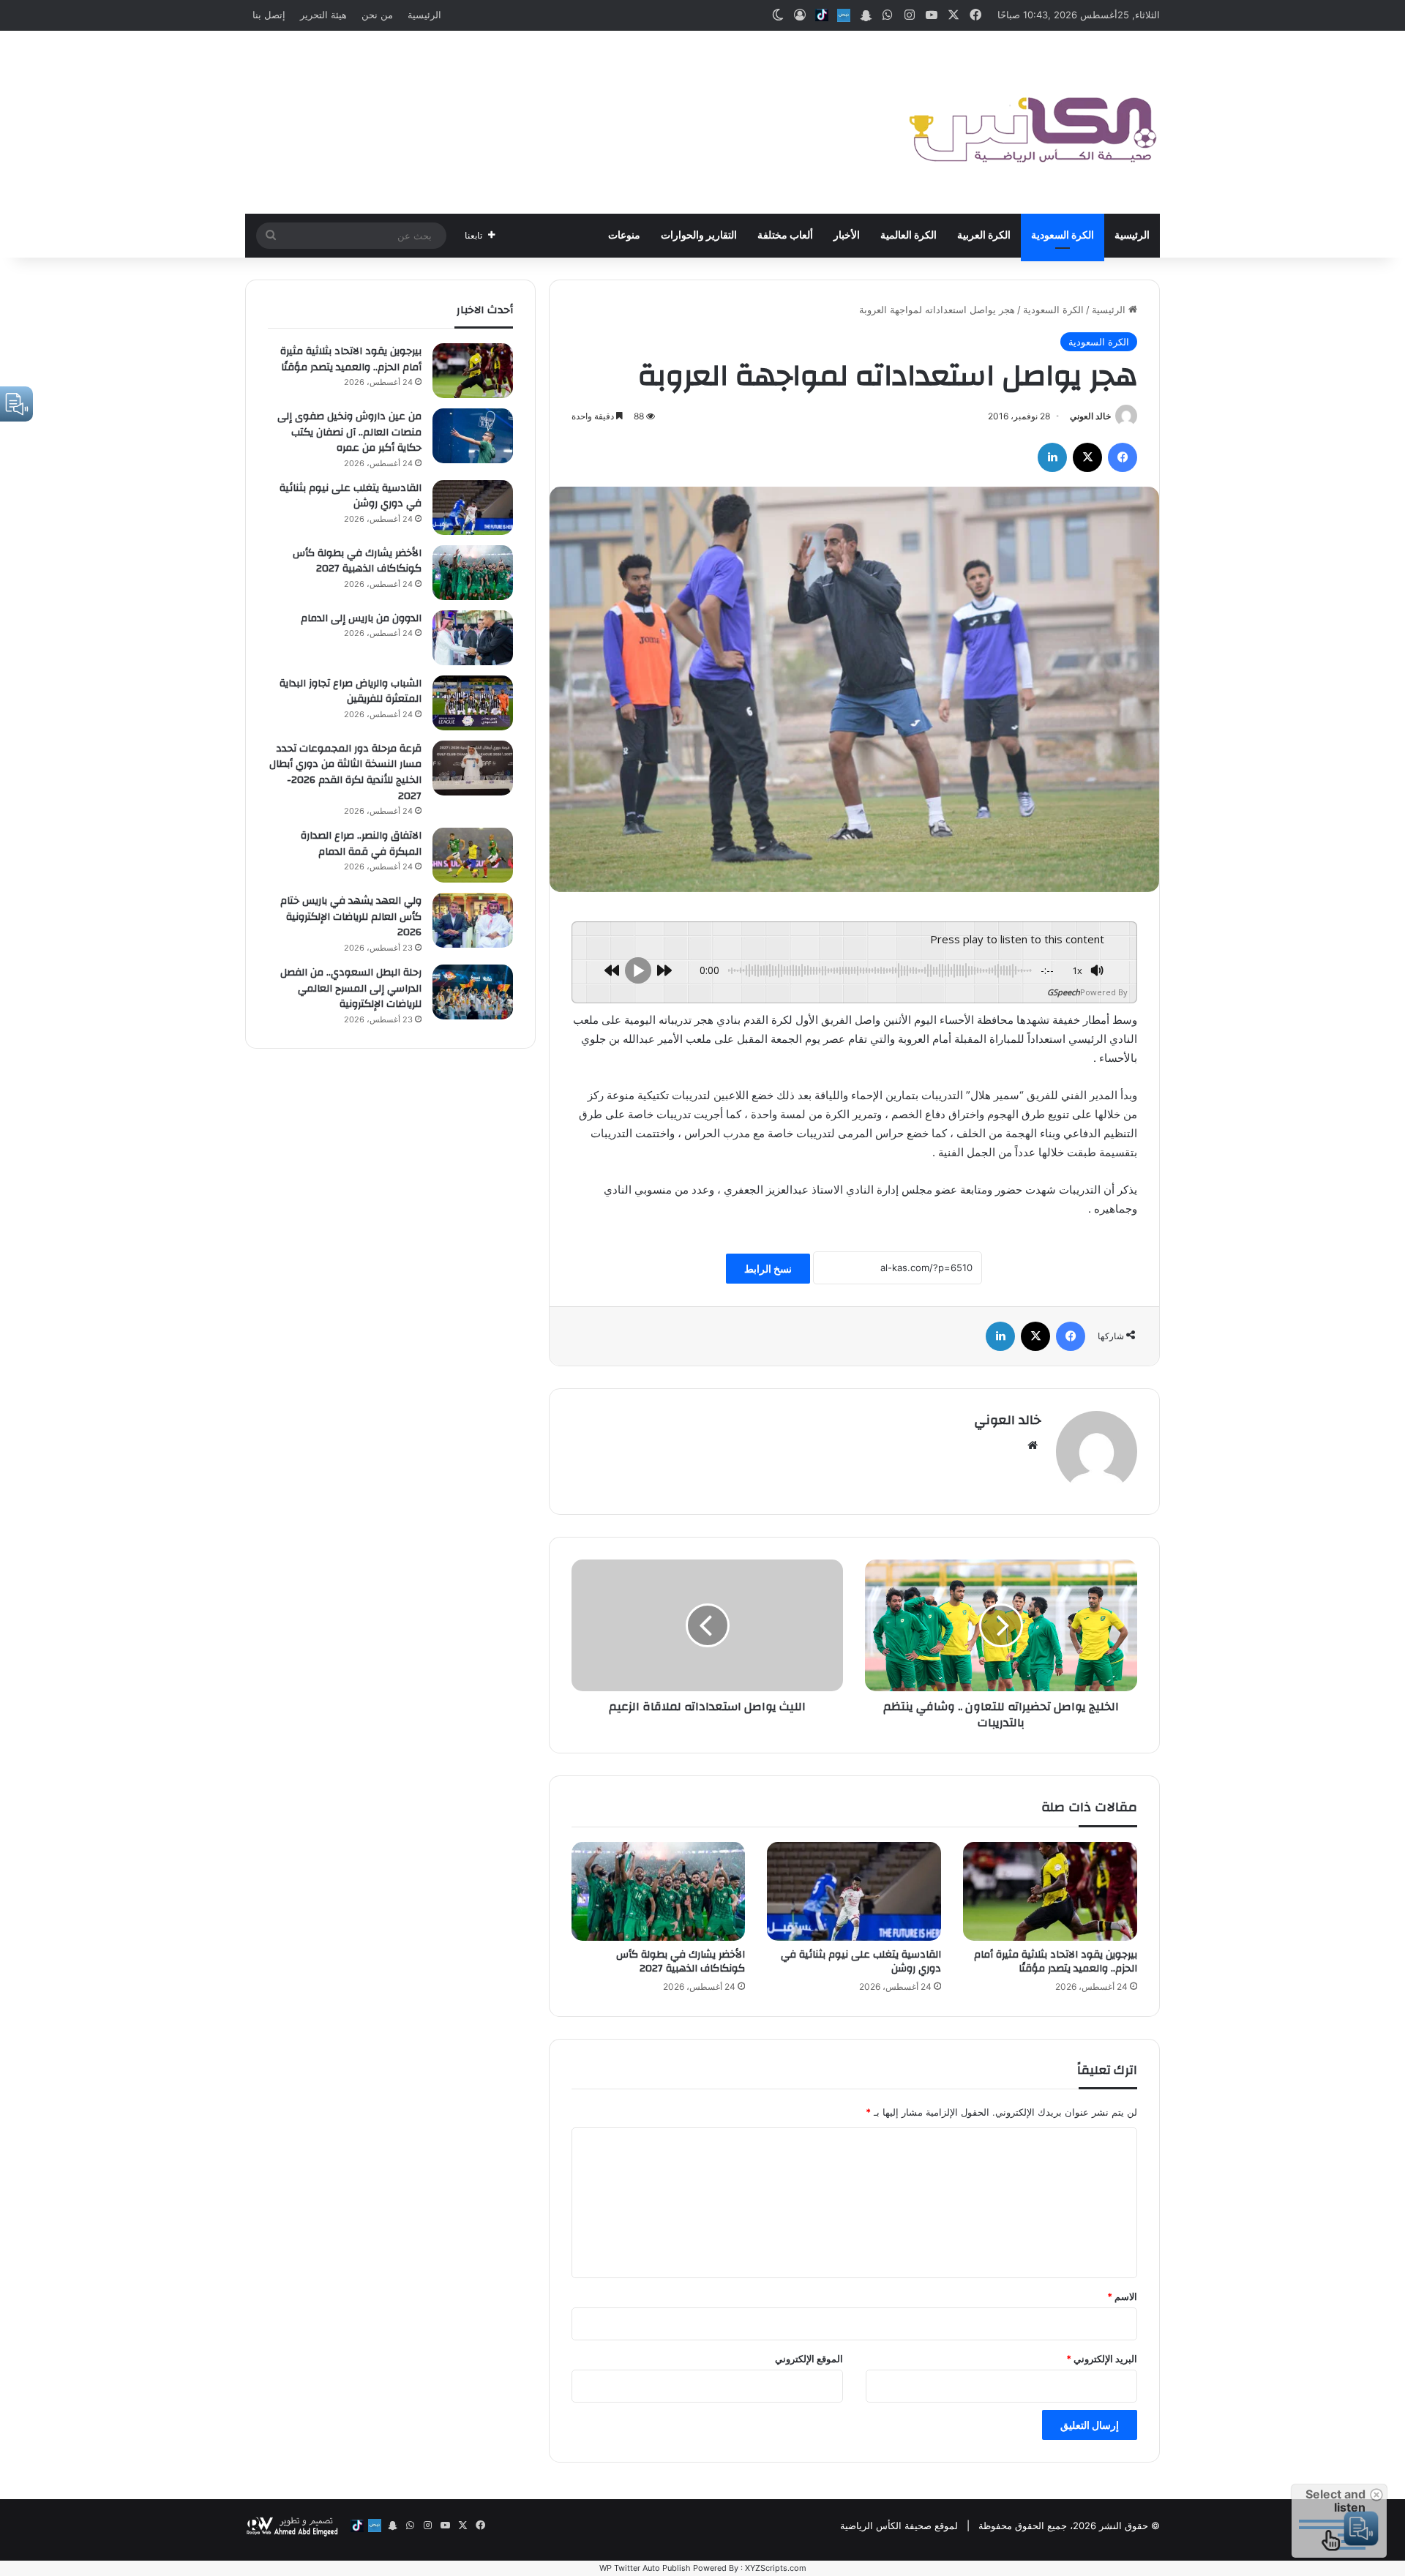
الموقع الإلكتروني (809, 2359)
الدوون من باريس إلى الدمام (361, 618)
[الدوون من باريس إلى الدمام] (473, 638)
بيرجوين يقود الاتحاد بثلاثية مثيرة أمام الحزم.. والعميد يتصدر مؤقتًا (1056, 1962)
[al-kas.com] (1032, 122)
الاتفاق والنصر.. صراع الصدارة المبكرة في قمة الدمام (361, 844)
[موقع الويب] (1033, 1445)
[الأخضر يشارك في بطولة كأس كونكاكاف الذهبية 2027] (659, 1891)
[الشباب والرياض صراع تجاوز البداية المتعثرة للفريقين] (473, 703)
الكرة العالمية (908, 236)
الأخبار (847, 236)
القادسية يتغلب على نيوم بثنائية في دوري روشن (861, 1962)
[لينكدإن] (1052, 457)
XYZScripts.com (776, 2568)
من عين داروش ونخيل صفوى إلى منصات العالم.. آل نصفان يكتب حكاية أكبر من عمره (349, 432)
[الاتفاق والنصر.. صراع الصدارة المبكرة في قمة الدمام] (473, 855)
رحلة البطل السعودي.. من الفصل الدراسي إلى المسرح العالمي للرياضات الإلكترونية (351, 988)
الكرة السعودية (1063, 236)
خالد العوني (1090, 416)
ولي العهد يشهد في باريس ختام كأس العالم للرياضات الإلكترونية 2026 (351, 917)
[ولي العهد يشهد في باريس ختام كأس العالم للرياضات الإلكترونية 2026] (473, 920)
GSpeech (1064, 992)
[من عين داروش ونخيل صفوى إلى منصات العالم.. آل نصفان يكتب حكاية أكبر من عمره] (473, 436)
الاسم (1122, 2296)
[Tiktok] (822, 15)
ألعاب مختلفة (785, 236)
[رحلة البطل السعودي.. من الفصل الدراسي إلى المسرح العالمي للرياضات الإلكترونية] (473, 992)
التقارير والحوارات (699, 236)
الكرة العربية (984, 236)
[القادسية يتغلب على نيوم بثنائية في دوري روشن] (854, 1891)
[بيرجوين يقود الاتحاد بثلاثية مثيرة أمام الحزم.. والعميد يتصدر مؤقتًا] (1050, 1891)
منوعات (624, 236)
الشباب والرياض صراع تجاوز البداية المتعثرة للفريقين (351, 692)
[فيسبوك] (1123, 457)
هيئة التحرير (323, 15)
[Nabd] (844, 15)
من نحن (377, 15)
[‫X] (1087, 457)
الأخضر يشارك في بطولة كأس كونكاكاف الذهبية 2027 (681, 1962)
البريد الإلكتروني (1102, 2359)
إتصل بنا (269, 15)
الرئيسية (424, 15)
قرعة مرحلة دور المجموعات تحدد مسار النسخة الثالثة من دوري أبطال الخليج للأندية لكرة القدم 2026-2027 (345, 772)
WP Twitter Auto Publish (645, 2568)
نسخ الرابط (768, 1269)
